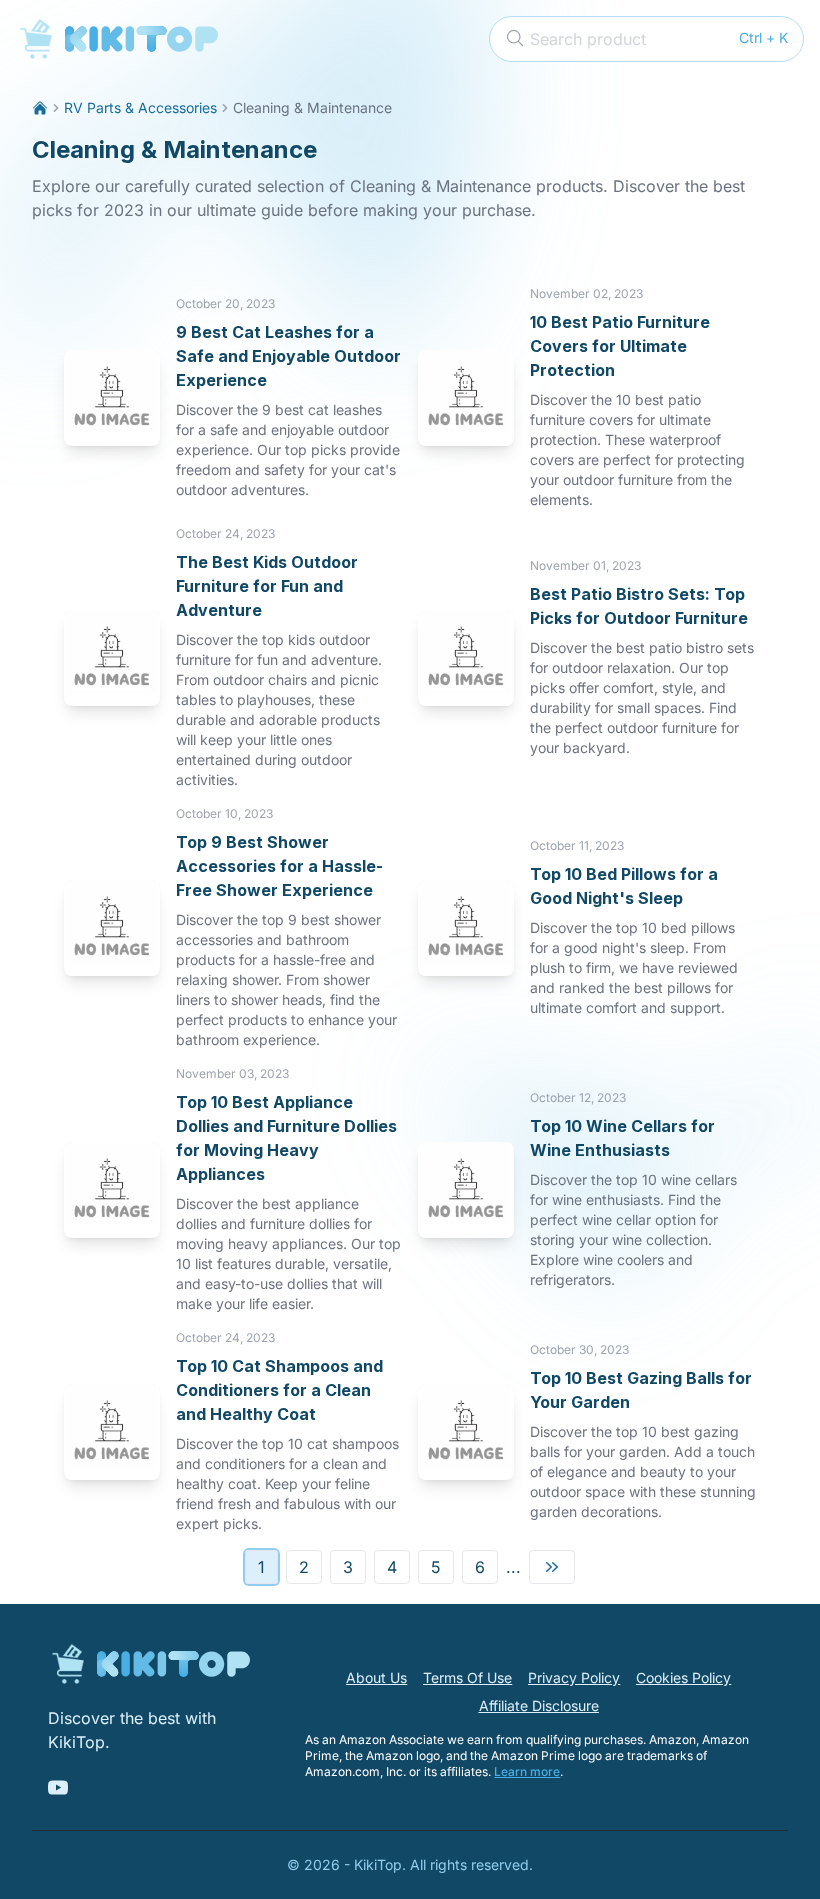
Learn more (527, 1771)
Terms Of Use (467, 1677)
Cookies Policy (683, 1677)
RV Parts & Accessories (140, 107)
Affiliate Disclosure (539, 1705)
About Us (376, 1677)
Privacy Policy (574, 1677)
